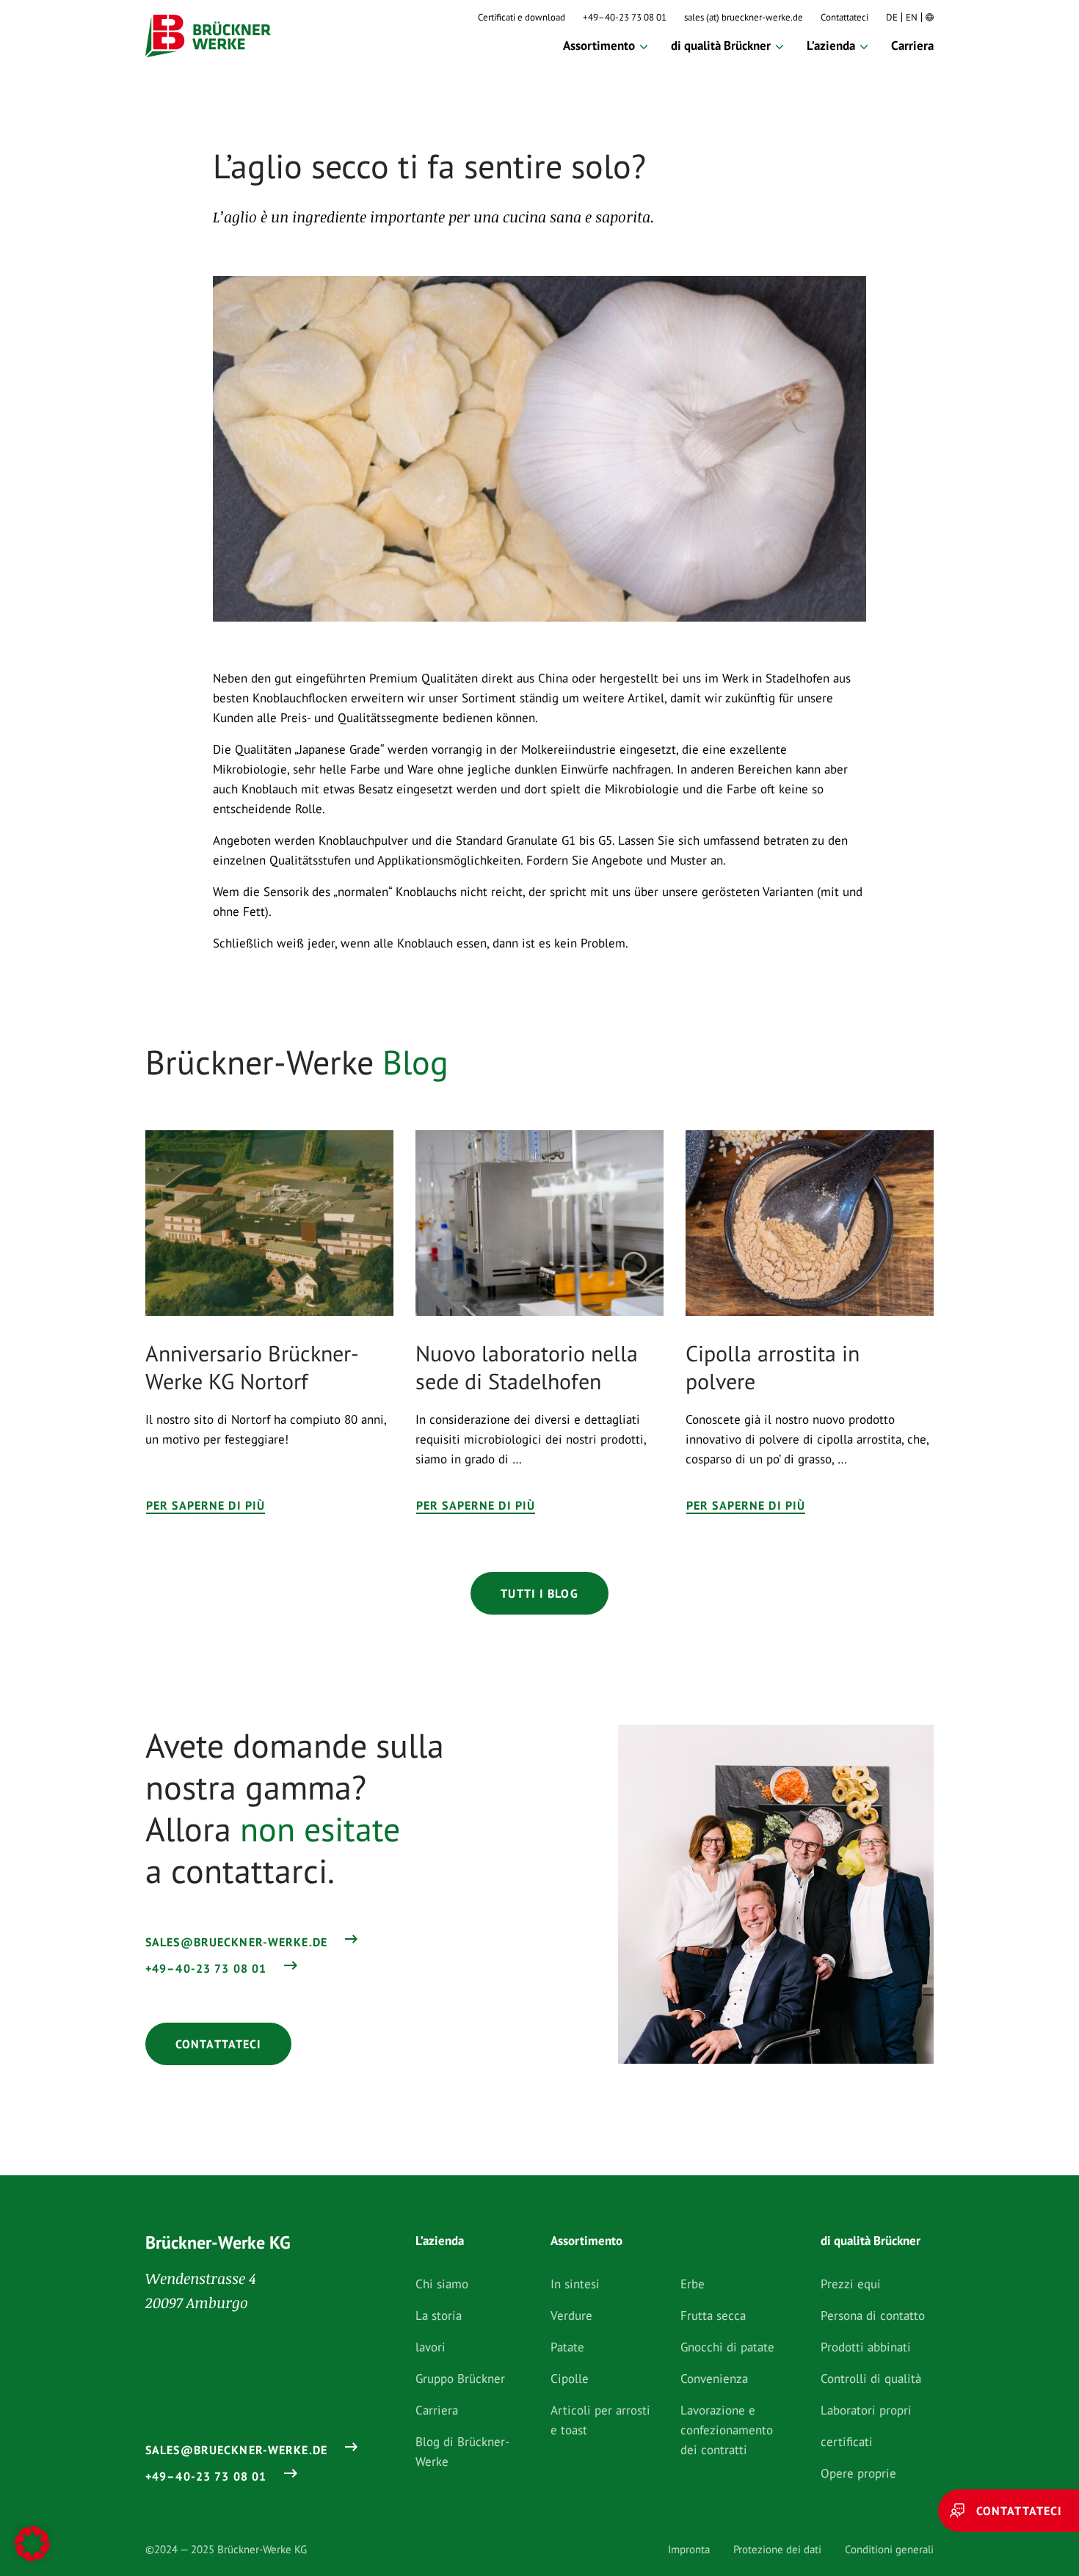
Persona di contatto (873, 2315)
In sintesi (575, 2284)
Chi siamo (442, 2284)
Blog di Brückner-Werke (462, 2452)
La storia (439, 2315)
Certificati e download (522, 17)
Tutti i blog (539, 1593)
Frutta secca (713, 2315)
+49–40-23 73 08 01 (625, 17)
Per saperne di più (206, 1505)
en (912, 17)
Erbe (693, 2284)
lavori (430, 2347)
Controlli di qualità (871, 2379)
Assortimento (599, 46)
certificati (847, 2442)
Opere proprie (858, 2473)
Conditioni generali (889, 2549)
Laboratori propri (866, 2410)
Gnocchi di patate (727, 2347)
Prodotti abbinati (866, 2347)
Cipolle (570, 2379)
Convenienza (714, 2379)
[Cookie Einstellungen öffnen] (32, 2544)
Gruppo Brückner (460, 2379)
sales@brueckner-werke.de (236, 1942)
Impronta (689, 2549)
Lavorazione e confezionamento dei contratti (727, 2430)
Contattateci (844, 17)
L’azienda (831, 46)
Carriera (912, 46)
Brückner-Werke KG (218, 2242)
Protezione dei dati (777, 2549)
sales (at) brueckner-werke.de (744, 17)
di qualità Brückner (721, 46)
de (892, 17)
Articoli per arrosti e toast (600, 2420)
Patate (567, 2347)
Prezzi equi (851, 2284)
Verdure (571, 2315)
